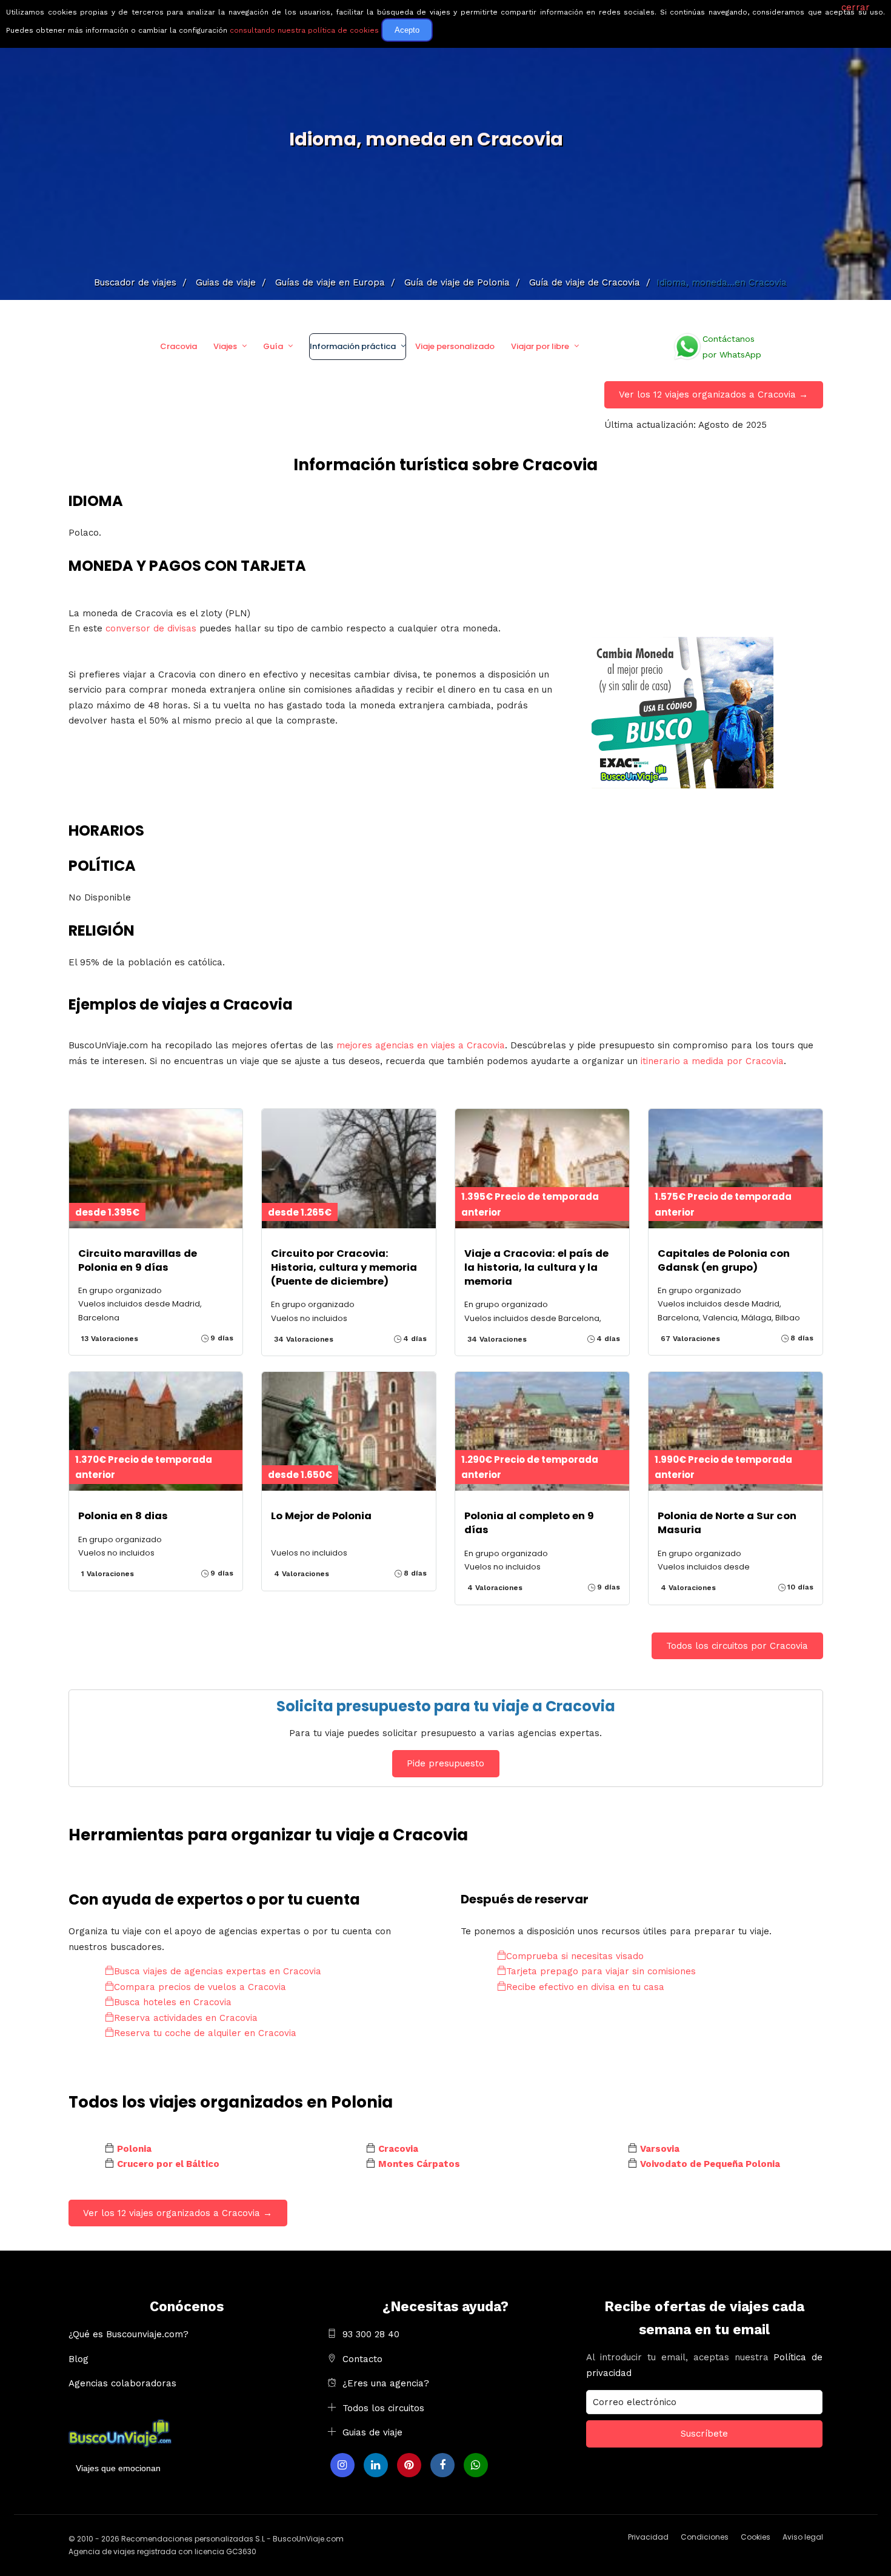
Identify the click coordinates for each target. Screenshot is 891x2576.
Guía (273, 346)
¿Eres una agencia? (386, 2383)
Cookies (756, 2537)
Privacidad (648, 2537)
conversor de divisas (152, 628)
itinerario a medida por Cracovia (712, 1061)
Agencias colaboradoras (122, 2383)
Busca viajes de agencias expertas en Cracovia (218, 1971)
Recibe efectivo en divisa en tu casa (585, 1987)
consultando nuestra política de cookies (304, 30)
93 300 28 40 (371, 2334)
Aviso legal (803, 2537)
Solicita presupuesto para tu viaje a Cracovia (446, 1706)
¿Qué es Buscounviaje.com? (128, 2334)
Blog (78, 2359)
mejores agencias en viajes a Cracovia (421, 1045)
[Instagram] (342, 2465)
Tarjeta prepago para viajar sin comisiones (601, 1971)
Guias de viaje (372, 2432)
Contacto (362, 2359)
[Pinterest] (409, 2465)
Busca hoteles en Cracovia (173, 2002)
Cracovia (179, 346)
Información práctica (353, 346)
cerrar (856, 7)
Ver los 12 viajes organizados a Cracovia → (713, 394)
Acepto (407, 30)
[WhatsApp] (476, 2465)
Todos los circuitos (383, 2408)
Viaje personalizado (455, 346)
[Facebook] (442, 2465)
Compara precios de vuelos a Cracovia (200, 1987)
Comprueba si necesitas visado (575, 1956)
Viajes (225, 346)
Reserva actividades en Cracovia (186, 2018)
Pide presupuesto (446, 1763)
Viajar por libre (540, 346)
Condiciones (705, 2537)
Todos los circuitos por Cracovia (737, 1646)
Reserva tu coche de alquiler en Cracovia (205, 2033)
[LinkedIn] (376, 2465)
